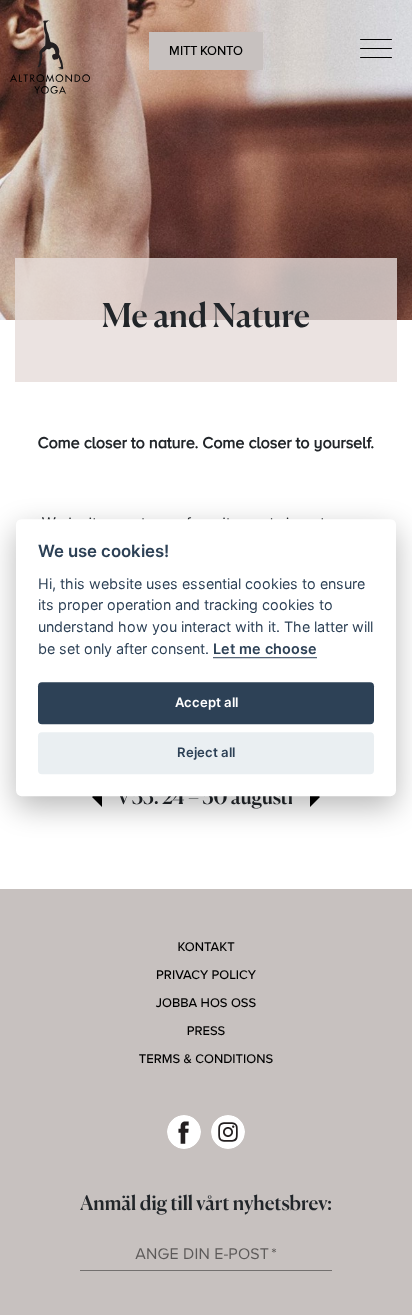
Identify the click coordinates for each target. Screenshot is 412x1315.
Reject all (206, 752)
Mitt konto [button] (206, 51)
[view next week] (315, 799)
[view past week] (97, 799)
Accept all (206, 702)
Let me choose (265, 648)
